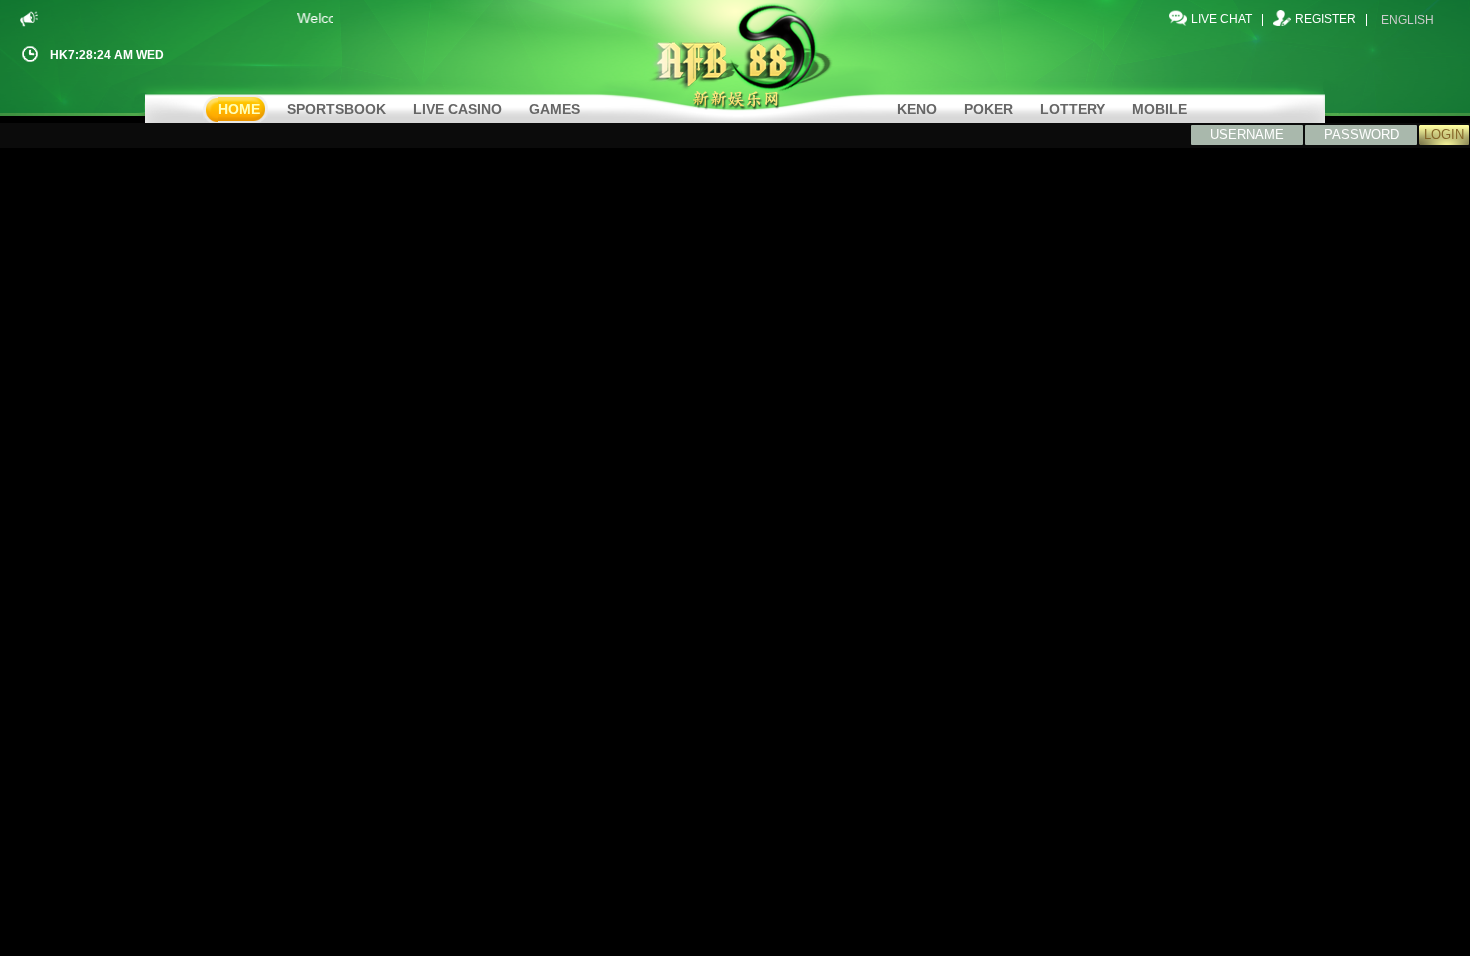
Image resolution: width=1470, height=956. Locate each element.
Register (1325, 19)
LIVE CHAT (1221, 19)
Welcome (321, 18)
